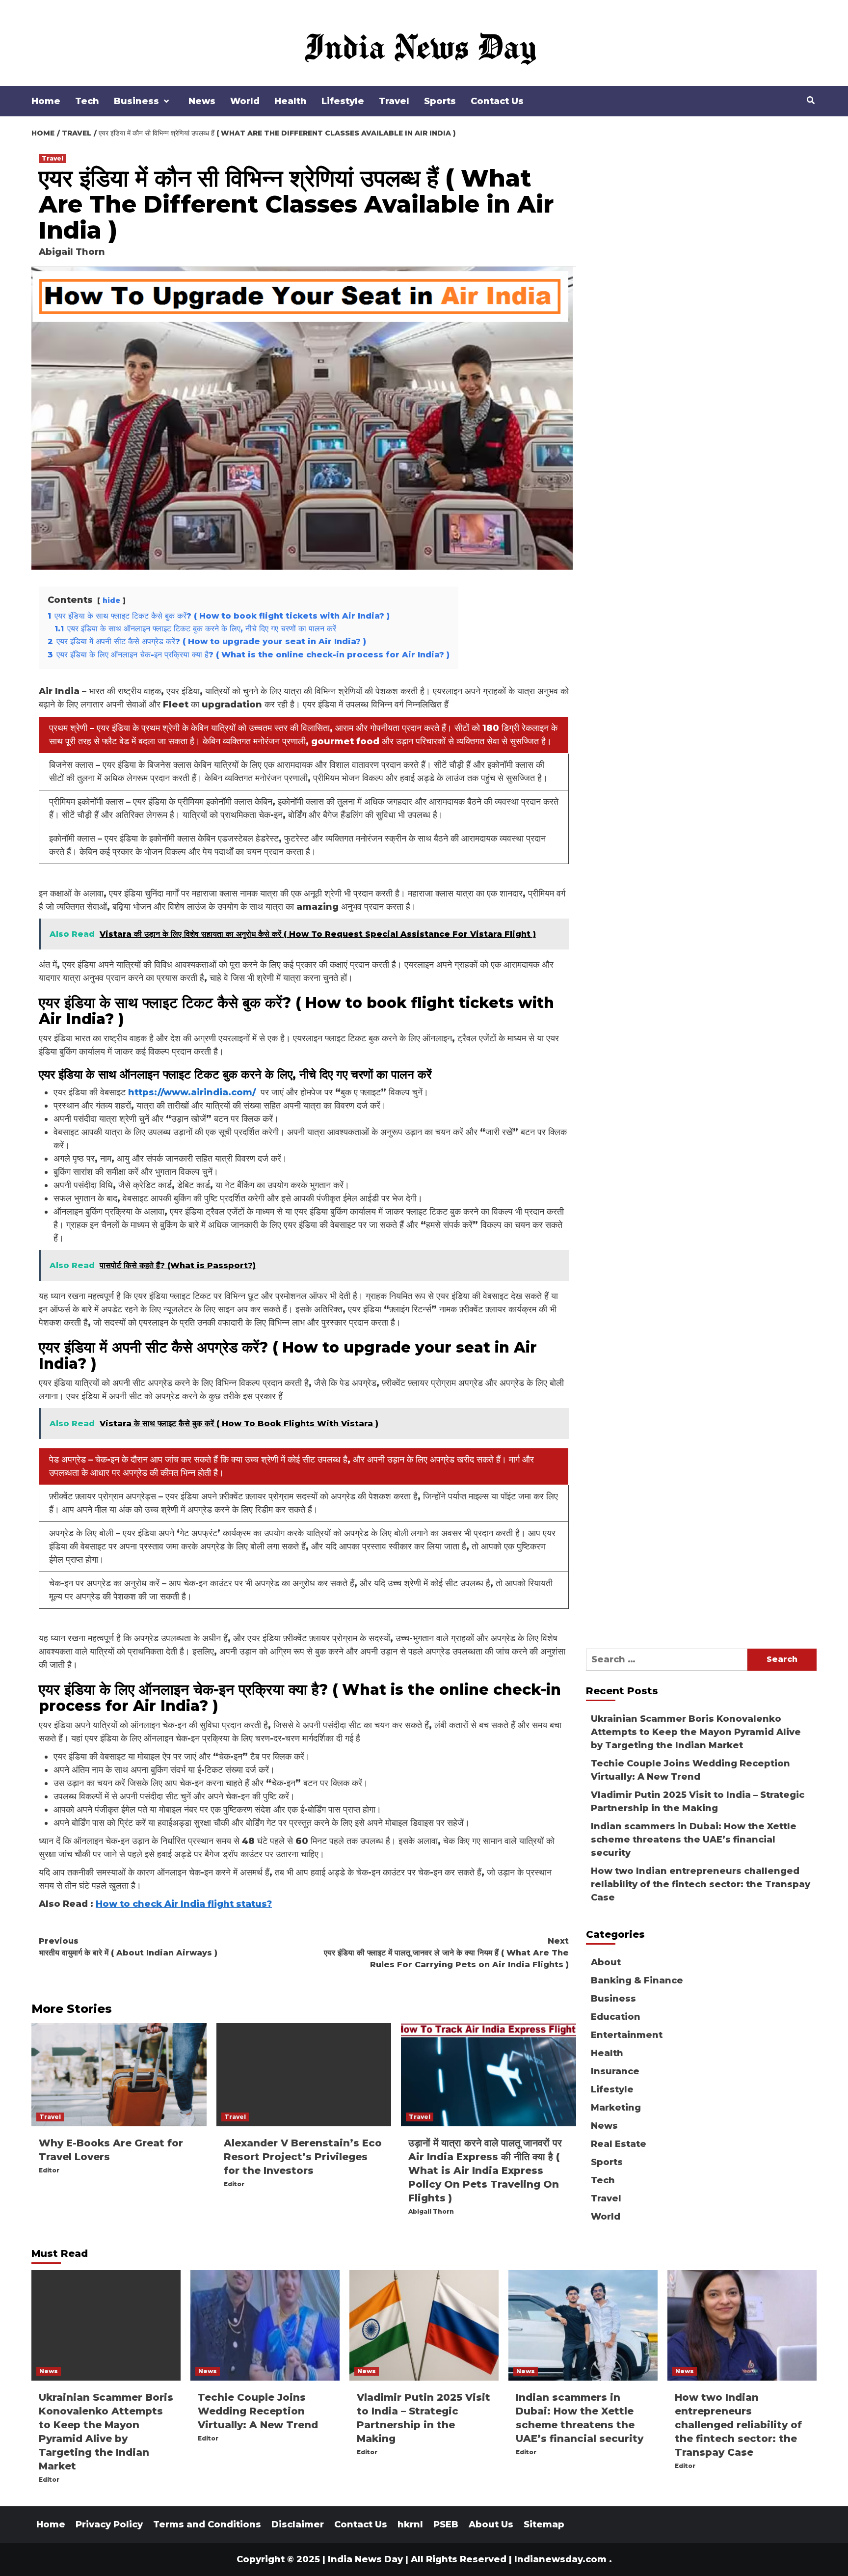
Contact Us (497, 101)
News (202, 101)
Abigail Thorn (72, 252)
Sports (440, 101)
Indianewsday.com (560, 2559)
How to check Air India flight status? (184, 1904)
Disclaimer (298, 2524)
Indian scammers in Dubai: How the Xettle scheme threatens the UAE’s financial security (694, 1840)
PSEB (446, 2524)
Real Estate (619, 2144)
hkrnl (410, 2524)
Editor (49, 2170)
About (606, 1962)
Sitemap (544, 2524)
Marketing (616, 2108)
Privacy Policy (109, 2524)
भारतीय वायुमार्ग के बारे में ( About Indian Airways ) (128, 1947)
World (245, 101)
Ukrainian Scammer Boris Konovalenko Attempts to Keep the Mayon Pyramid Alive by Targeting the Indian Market (696, 1732)
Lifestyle (343, 101)
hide (111, 600)
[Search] (810, 101)
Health (291, 101)
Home (46, 101)
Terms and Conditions (207, 2524)
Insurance (615, 2071)
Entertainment (627, 2035)
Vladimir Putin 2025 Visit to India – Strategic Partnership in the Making (698, 1802)
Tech (87, 101)
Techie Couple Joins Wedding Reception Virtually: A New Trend (690, 1770)
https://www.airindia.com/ (192, 1092)
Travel (394, 101)
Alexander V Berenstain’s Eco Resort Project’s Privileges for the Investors (303, 2157)
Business (136, 101)
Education (616, 2017)
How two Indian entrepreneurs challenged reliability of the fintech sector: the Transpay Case (701, 1884)
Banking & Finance (637, 1980)
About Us (491, 2524)
